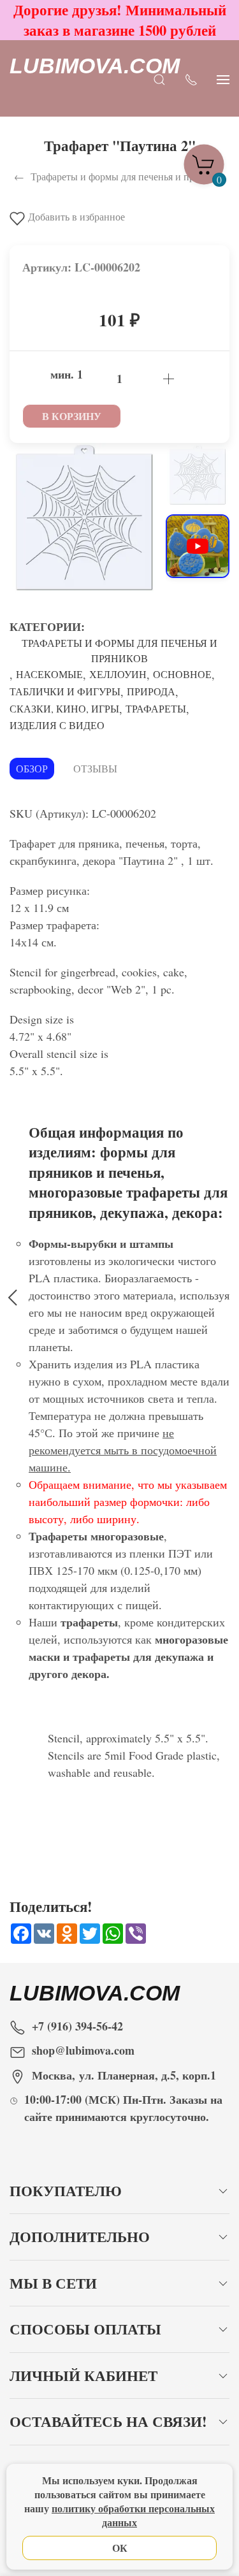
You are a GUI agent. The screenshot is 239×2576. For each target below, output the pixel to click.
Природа (151, 691)
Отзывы (95, 768)
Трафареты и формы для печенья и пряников (119, 650)
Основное (182, 674)
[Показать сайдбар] (223, 79)
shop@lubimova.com (83, 2050)
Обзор (32, 768)
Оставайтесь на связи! (108, 2421)
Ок (120, 2548)
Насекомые (49, 674)
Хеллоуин (118, 674)
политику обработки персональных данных (133, 2515)
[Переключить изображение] (198, 475)
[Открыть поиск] (159, 79)
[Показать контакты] (191, 79)
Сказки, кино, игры (64, 708)
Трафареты (156, 708)
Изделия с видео (57, 725)
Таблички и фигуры (65, 691)
